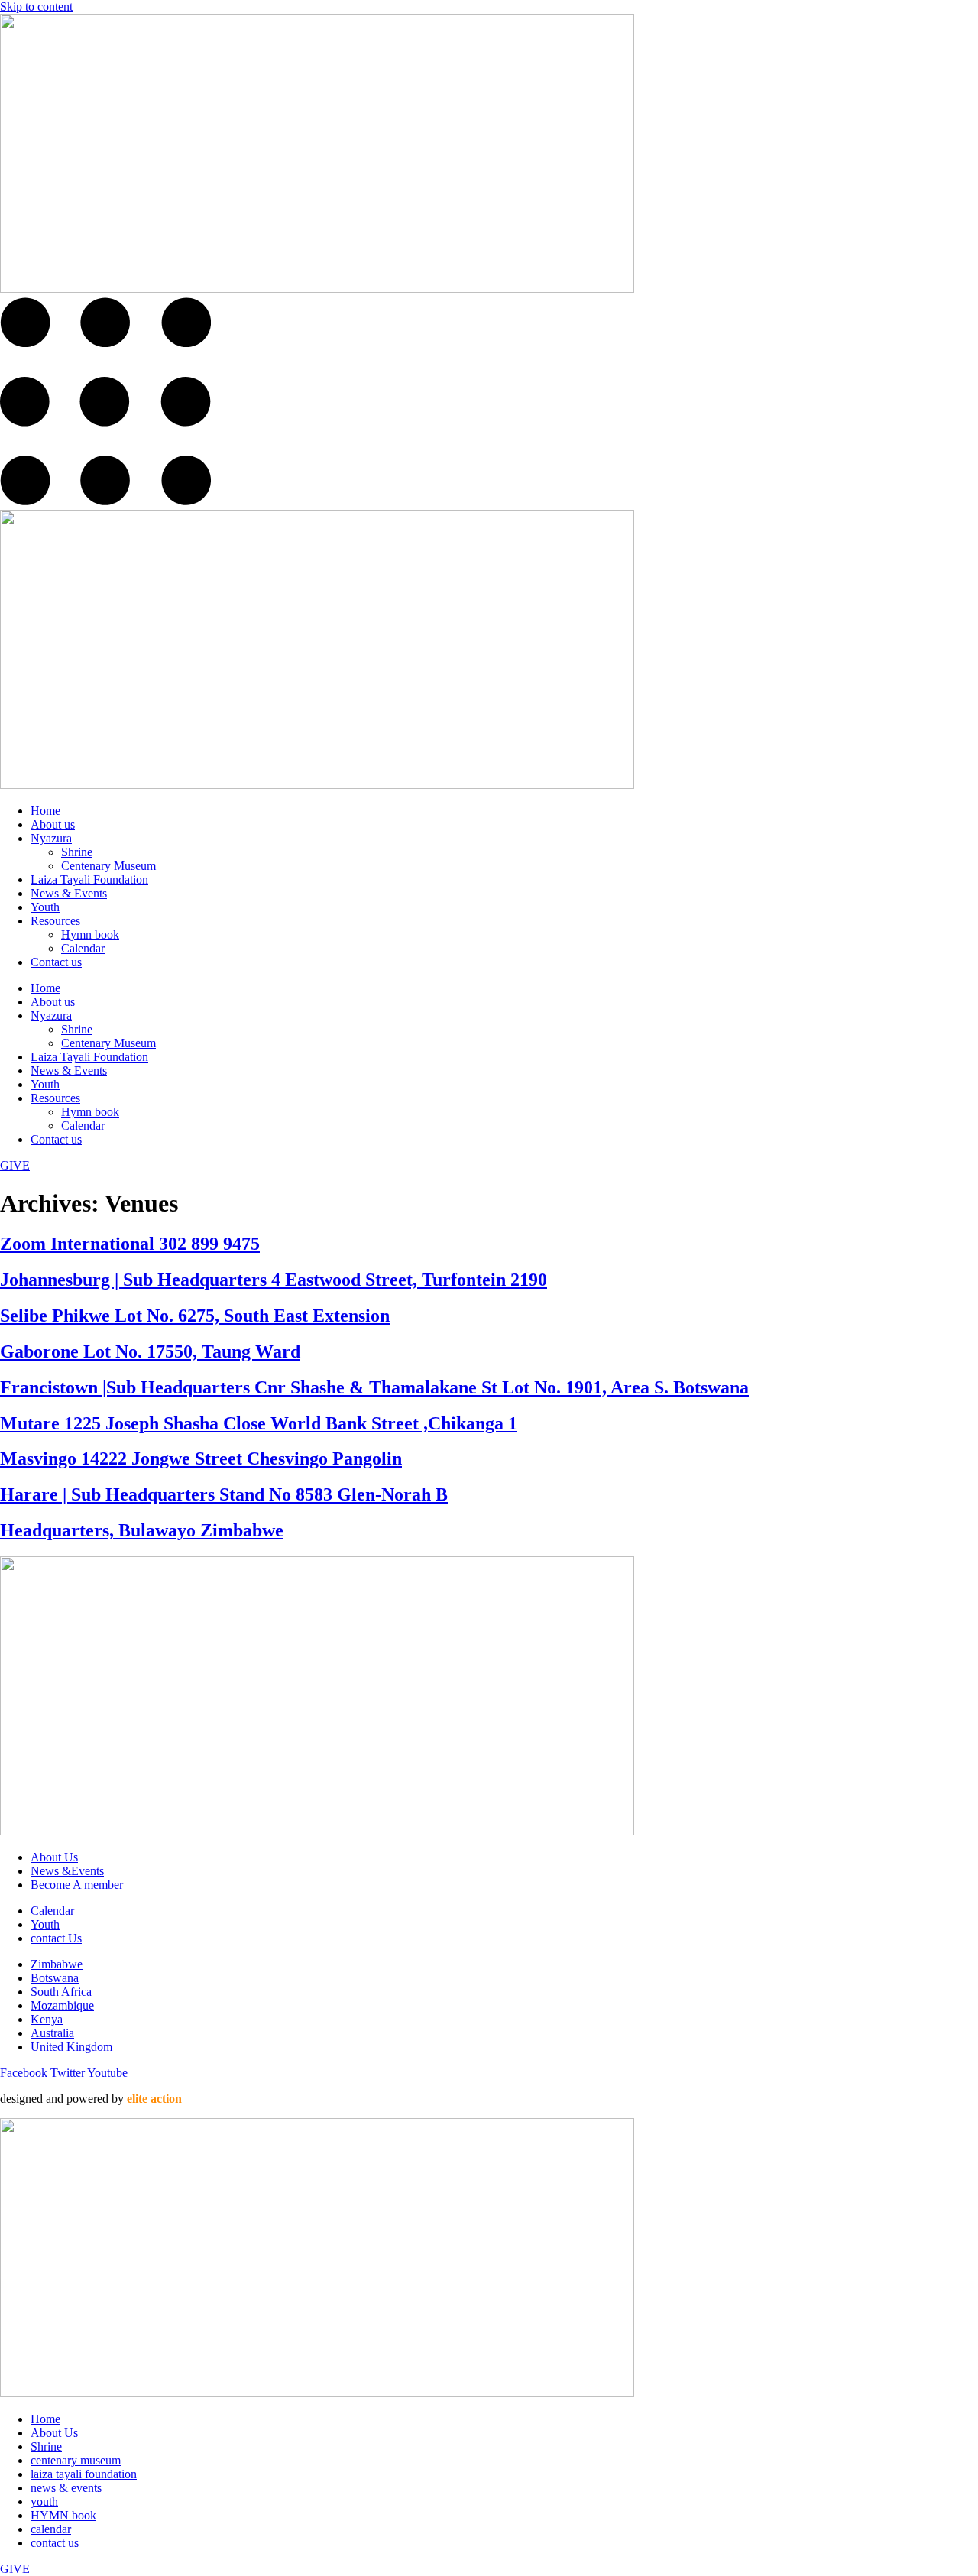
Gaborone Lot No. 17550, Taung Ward (150, 1351)
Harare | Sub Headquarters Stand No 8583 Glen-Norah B (224, 1494)
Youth (45, 907)
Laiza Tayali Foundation (89, 879)
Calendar (83, 948)
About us (53, 824)
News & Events (69, 893)
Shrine (77, 852)
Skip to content (36, 6)
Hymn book (90, 934)
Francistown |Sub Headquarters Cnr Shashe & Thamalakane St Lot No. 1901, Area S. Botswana (374, 1387)
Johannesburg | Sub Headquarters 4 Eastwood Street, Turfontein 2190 (274, 1280)
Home (45, 811)
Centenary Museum (108, 866)
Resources (55, 921)
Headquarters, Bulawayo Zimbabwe (142, 1530)
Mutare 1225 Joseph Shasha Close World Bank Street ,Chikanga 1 (259, 1423)
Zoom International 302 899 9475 (130, 1244)
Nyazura (51, 838)
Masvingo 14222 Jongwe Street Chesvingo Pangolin (201, 1458)
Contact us (56, 962)
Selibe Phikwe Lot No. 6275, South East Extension (195, 1316)
